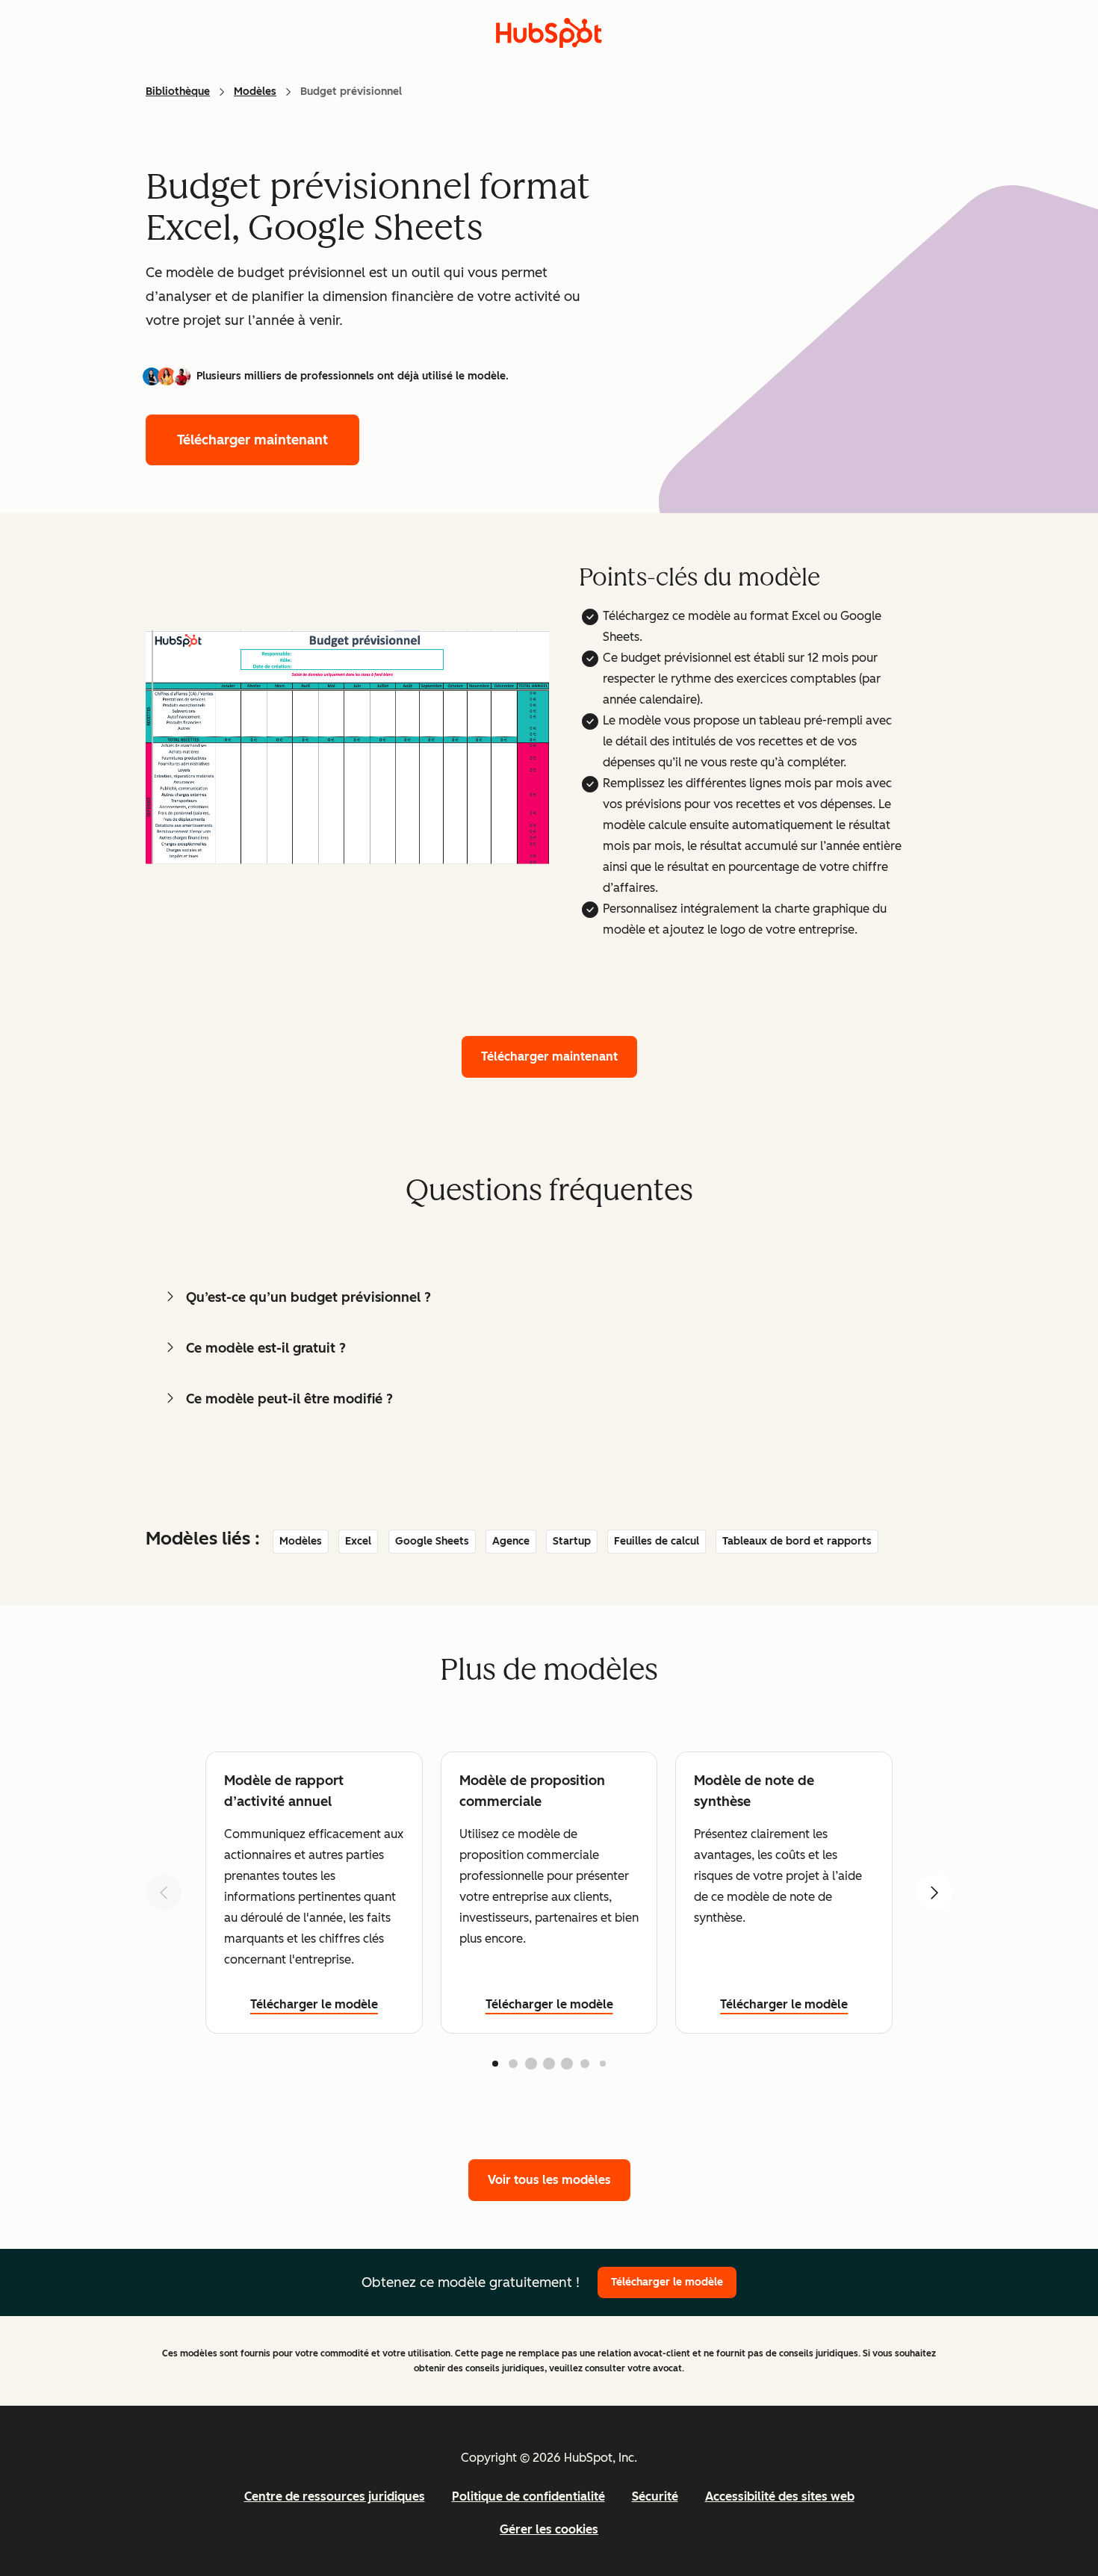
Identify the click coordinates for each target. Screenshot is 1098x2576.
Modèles (255, 91)
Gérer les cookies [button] (549, 2529)
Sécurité (655, 2496)
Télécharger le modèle (314, 2004)
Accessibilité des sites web (780, 2496)
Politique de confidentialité (528, 2496)
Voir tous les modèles (549, 2180)
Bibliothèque (178, 91)
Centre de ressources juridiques (335, 2496)
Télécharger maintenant (252, 440)
